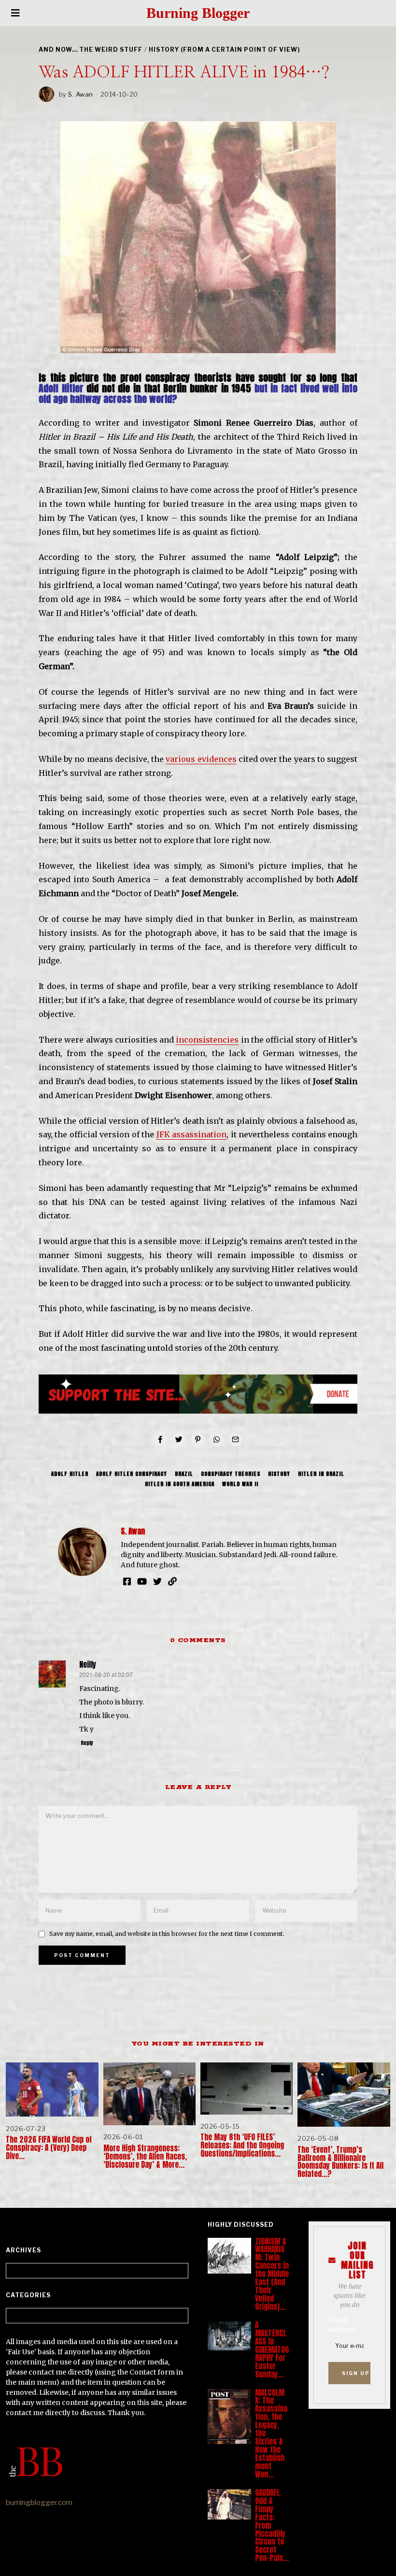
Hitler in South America (180, 1484)
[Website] (172, 1581)
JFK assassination (191, 1134)
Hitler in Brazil (321, 1474)
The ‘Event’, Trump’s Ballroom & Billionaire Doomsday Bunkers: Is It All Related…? (340, 2162)
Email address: (342, 2325)
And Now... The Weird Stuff (91, 50)
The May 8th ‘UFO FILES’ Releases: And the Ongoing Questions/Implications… (242, 2145)
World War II (240, 1484)
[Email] (236, 1440)
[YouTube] (142, 1581)
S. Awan (81, 94)
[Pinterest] (198, 1440)
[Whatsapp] (217, 1440)
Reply (87, 1743)
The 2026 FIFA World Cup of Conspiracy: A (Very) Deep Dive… (49, 2148)
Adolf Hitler (70, 1474)
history (279, 1474)
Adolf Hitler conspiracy (132, 1474)
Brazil (184, 1474)
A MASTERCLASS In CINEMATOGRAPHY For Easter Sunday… (272, 2350)
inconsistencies (207, 1040)
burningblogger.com (39, 2503)
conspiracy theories (231, 1474)
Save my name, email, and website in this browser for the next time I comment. (167, 1934)
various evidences (201, 759)
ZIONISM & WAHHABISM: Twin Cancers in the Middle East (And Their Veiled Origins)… (272, 2274)
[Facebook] (160, 1440)
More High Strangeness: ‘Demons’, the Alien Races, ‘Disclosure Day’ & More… (145, 2156)
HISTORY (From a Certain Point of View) (224, 50)
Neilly (88, 1665)
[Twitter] (179, 1440)
